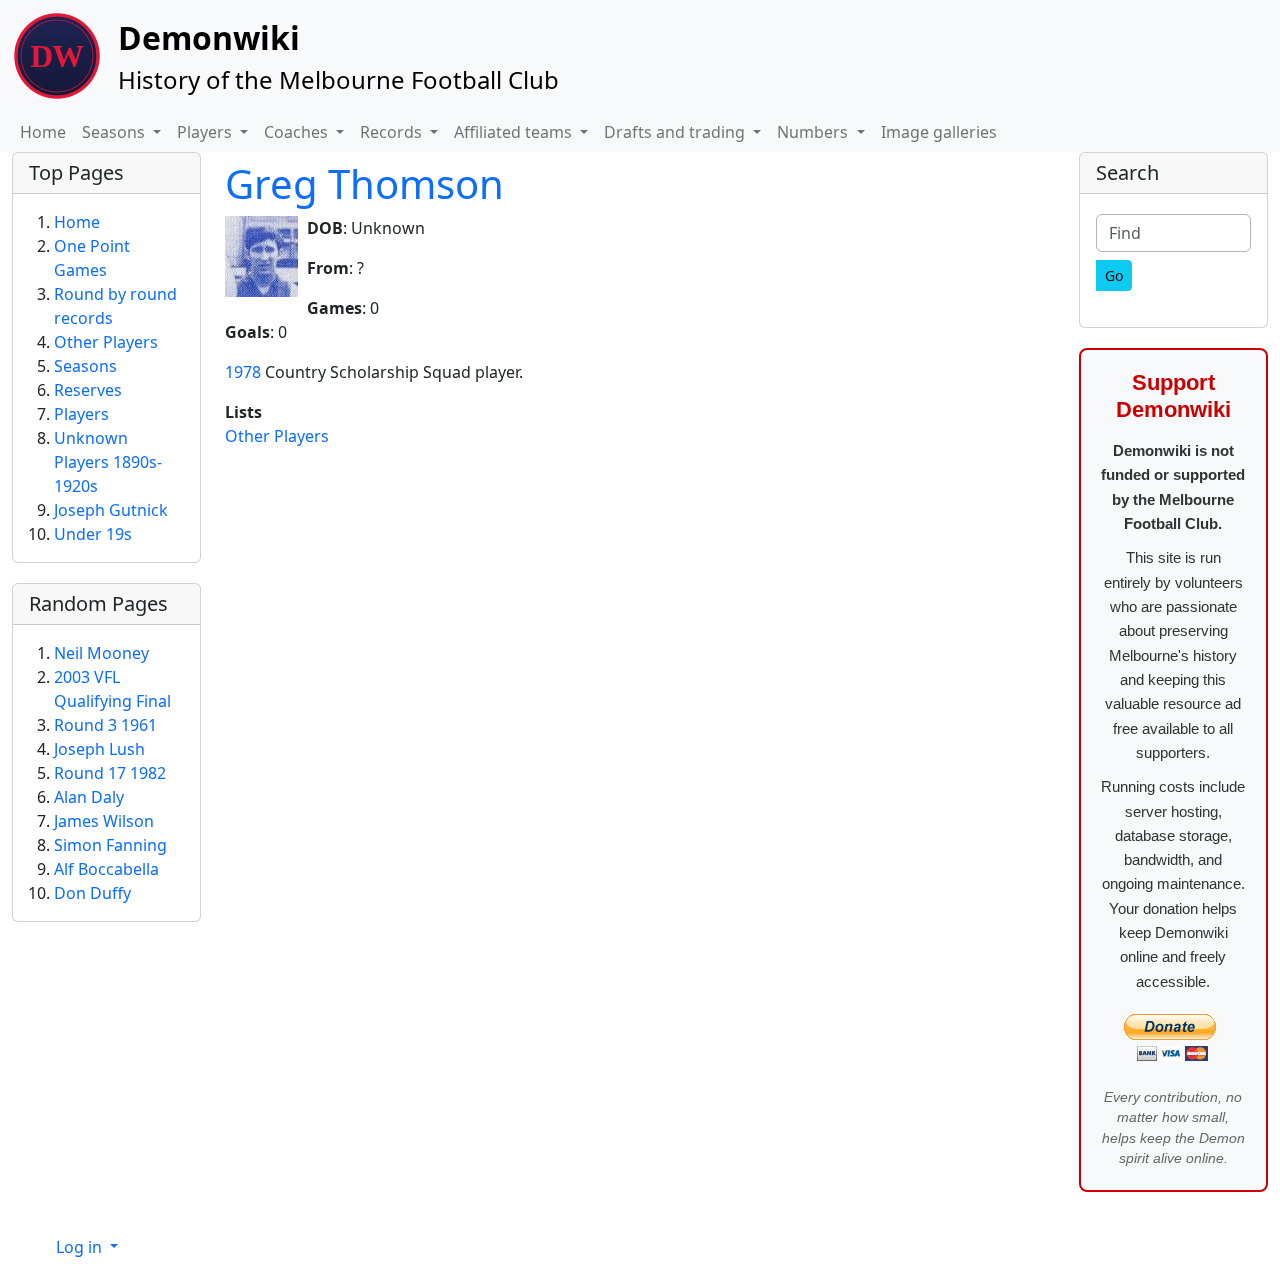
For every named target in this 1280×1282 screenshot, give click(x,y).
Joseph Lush (99, 749)
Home (43, 132)
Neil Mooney (101, 653)
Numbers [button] (814, 132)
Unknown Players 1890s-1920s (108, 462)
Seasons (85, 366)
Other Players (277, 436)
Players (81, 414)
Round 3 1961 (105, 725)
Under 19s (93, 534)
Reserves (88, 390)
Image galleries (939, 132)
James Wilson (104, 821)
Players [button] (206, 132)
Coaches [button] (298, 132)
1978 (243, 372)
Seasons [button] (115, 132)
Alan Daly (89, 797)
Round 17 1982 (110, 773)
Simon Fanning (110, 845)
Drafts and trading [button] (676, 132)
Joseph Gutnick (111, 510)
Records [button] (393, 132)
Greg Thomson (364, 183)
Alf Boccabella (106, 869)
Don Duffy (92, 893)
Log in (81, 1247)
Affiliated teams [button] (515, 132)
